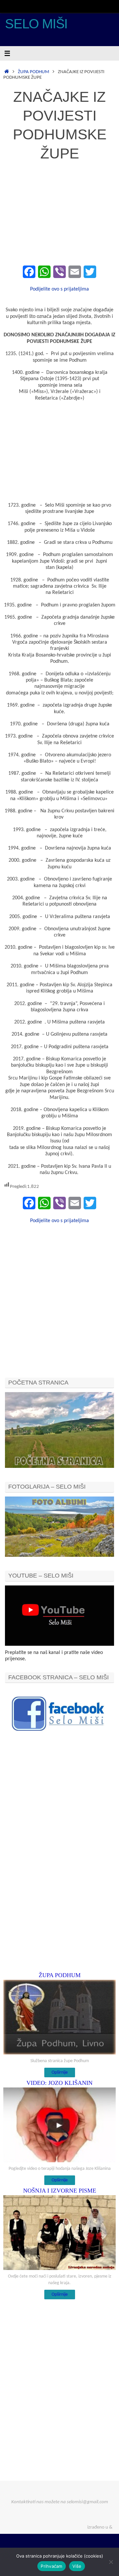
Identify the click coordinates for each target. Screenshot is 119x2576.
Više (77, 2566)
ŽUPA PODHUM (34, 72)
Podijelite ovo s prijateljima (59, 289)
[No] (111, 2562)
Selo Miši (36, 24)
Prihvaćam (51, 2566)
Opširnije (60, 2072)
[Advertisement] (59, 214)
